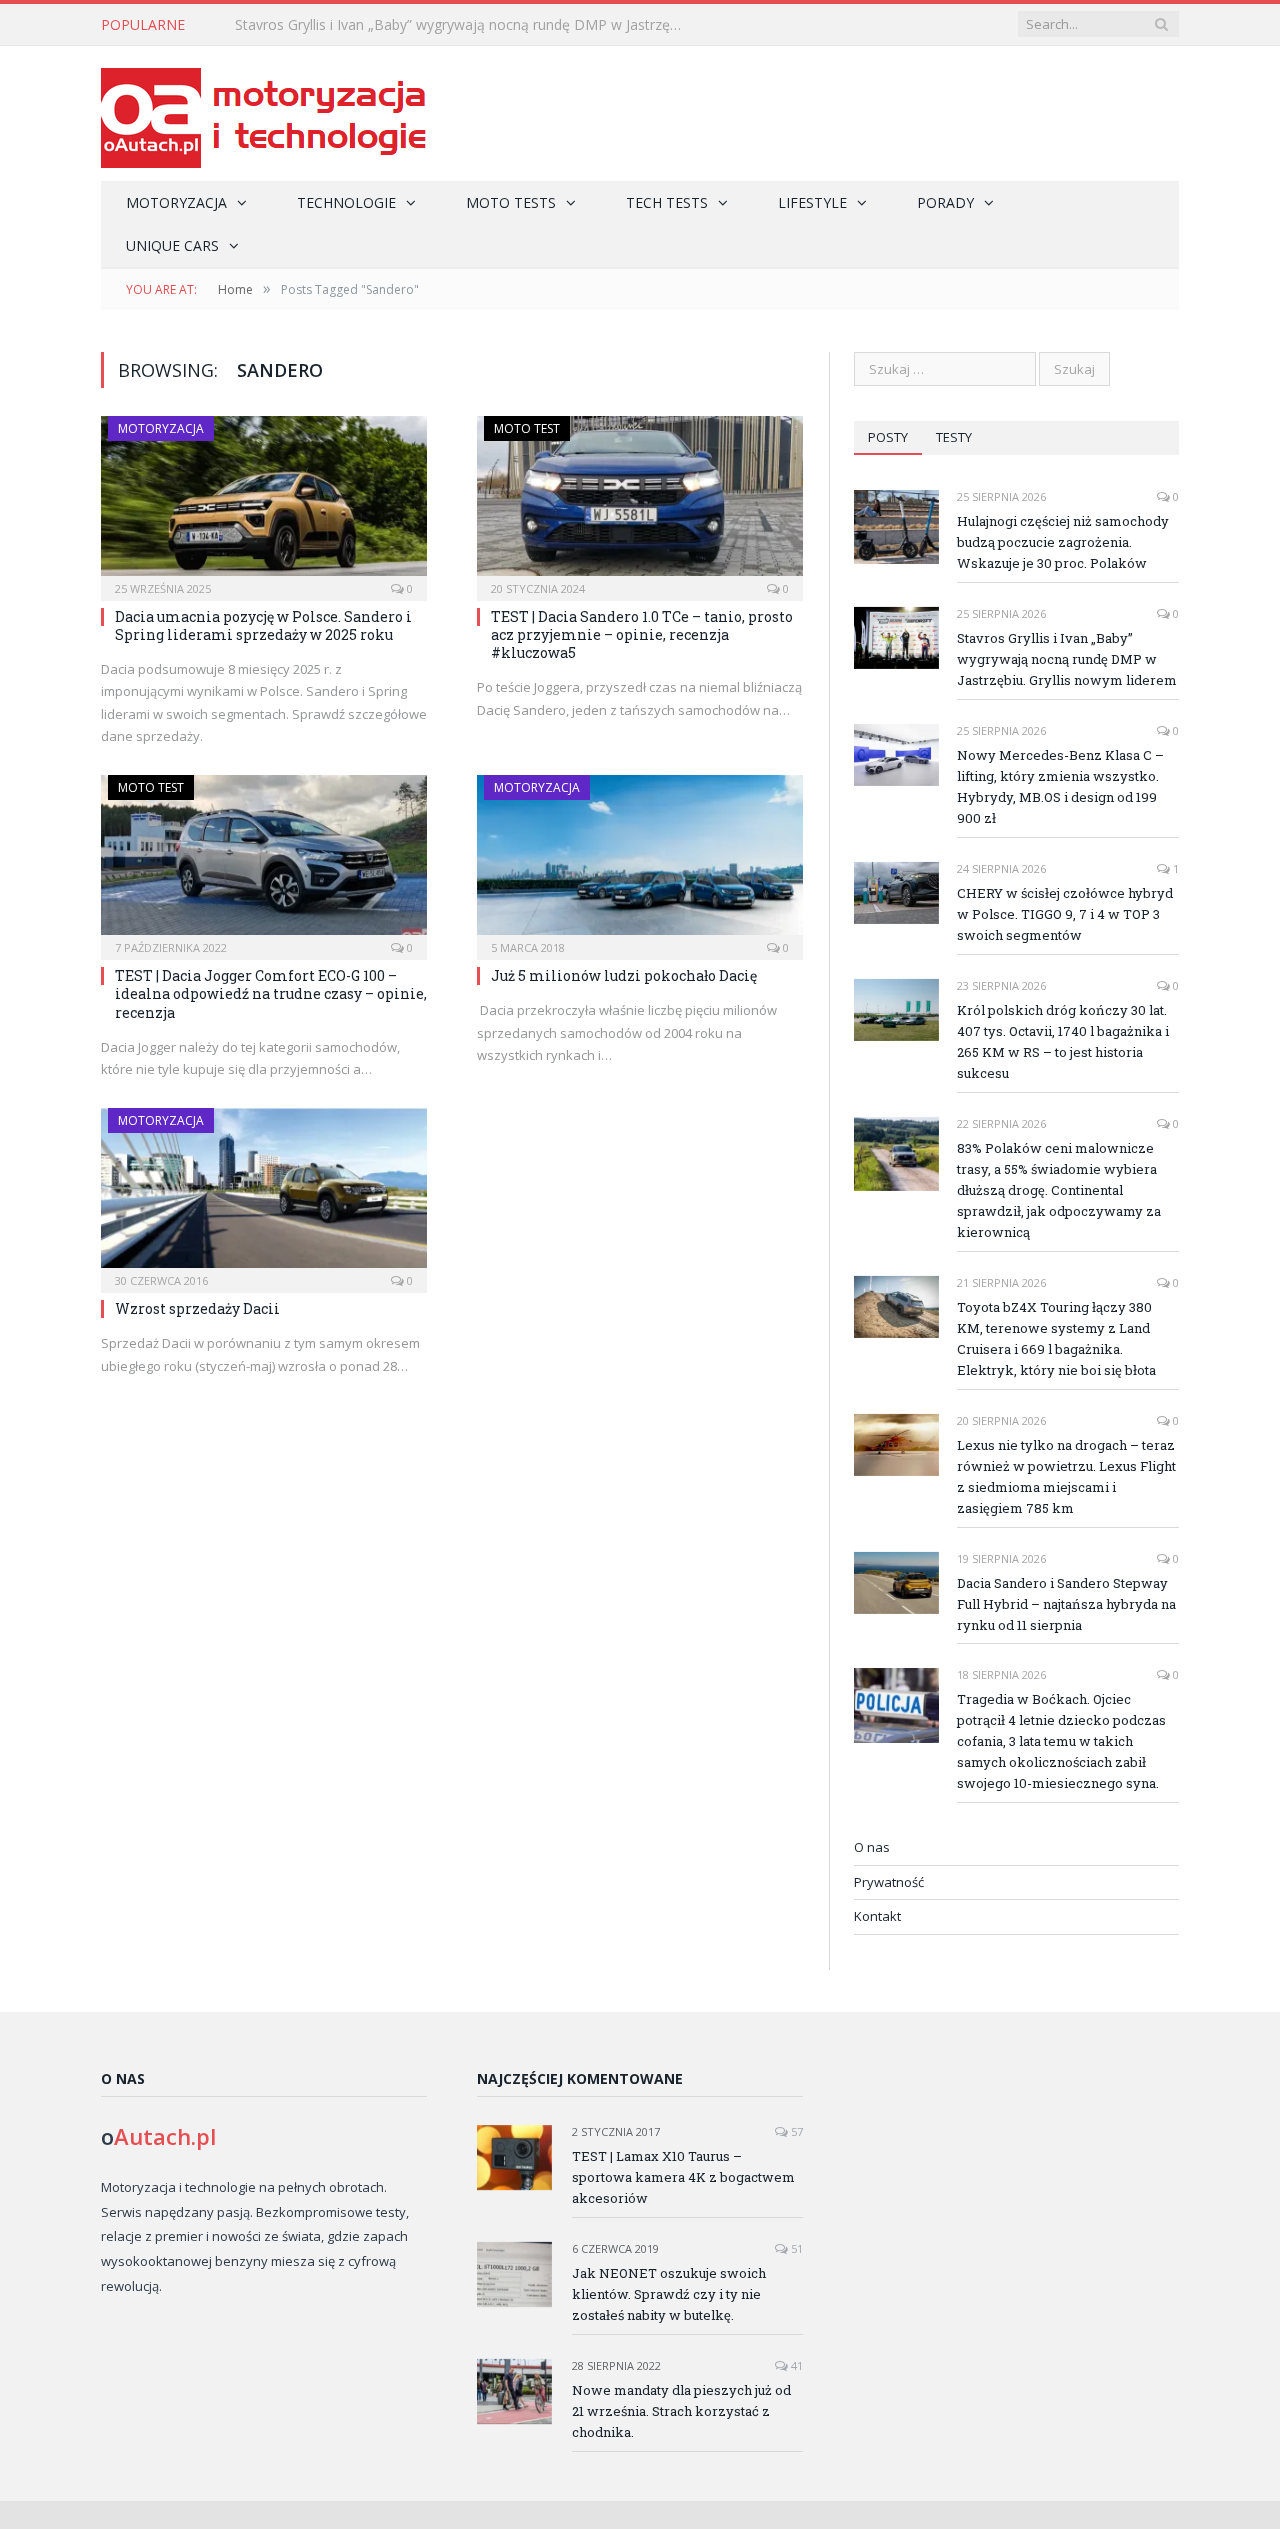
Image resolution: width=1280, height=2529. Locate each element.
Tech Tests (667, 202)
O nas (872, 1847)
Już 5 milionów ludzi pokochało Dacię (624, 975)
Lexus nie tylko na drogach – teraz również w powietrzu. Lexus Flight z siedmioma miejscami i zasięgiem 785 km (1066, 1476)
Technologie (346, 202)
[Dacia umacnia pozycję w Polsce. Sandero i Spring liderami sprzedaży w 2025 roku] (264, 502)
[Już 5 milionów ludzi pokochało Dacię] (640, 861)
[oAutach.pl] (263, 113)
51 (795, 2248)
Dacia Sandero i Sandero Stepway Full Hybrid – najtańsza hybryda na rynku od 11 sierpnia (1066, 1604)
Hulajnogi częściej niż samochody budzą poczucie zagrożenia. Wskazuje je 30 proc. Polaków (1063, 542)
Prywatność (889, 1882)
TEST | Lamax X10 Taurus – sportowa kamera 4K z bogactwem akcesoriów (683, 2177)
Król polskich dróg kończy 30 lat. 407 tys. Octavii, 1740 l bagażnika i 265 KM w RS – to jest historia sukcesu (1063, 1041)
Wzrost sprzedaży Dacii (197, 1308)
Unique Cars (172, 245)
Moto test (527, 428)
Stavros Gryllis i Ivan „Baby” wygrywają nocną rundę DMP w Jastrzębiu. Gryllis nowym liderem (465, 25)
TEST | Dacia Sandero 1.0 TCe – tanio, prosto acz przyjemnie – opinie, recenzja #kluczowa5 (642, 634)
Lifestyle (812, 202)
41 (795, 2365)
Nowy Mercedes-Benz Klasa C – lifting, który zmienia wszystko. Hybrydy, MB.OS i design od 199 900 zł (1060, 786)
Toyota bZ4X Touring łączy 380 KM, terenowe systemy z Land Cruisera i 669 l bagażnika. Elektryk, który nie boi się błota (1056, 1338)
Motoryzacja (176, 202)
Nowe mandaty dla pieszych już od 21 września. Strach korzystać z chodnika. (681, 2411)
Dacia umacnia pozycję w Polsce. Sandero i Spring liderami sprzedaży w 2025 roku (263, 625)
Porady (945, 202)
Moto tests (511, 202)
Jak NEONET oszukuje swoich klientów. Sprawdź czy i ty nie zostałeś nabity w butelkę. (669, 2294)
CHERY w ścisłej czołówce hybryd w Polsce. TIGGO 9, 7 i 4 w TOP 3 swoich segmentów (1065, 914)
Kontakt (877, 1916)
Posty (888, 437)
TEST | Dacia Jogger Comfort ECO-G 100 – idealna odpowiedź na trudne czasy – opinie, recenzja (271, 993)
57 (795, 2131)
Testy (954, 437)
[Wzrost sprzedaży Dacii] (264, 1194)
